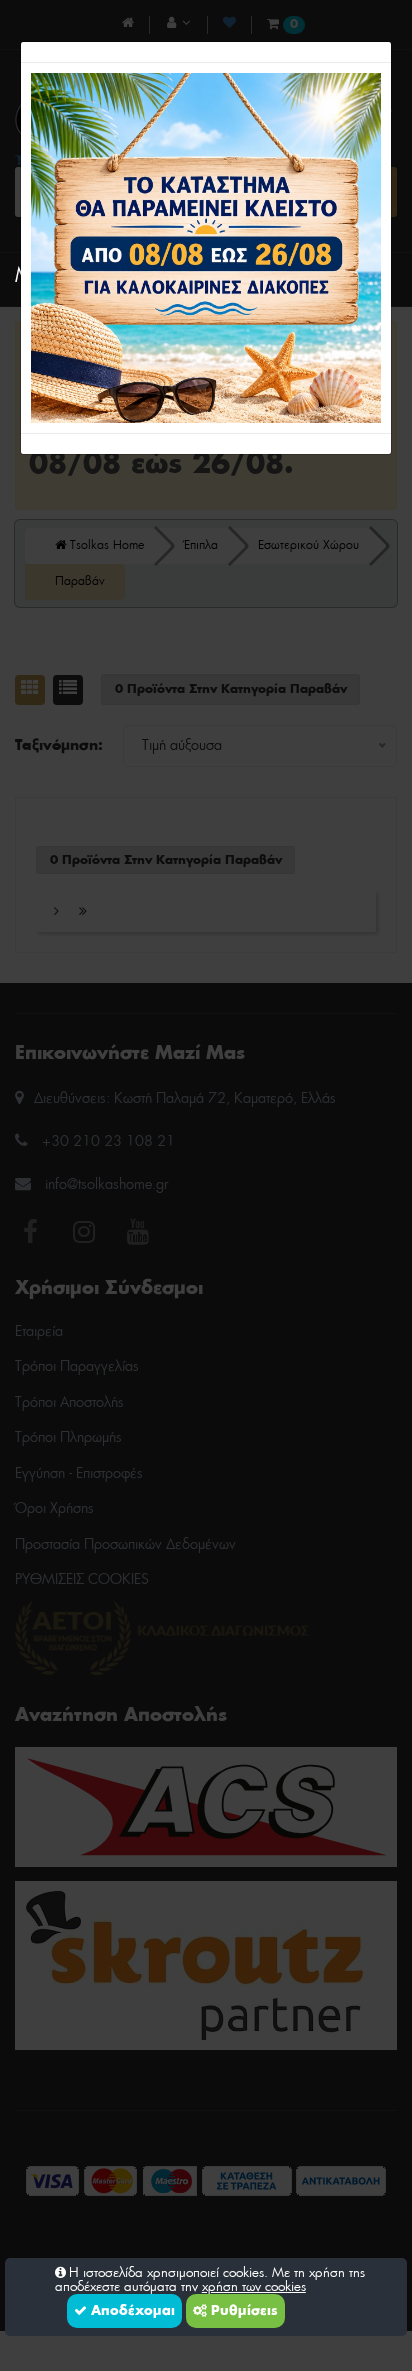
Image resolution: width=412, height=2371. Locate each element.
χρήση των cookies (254, 2287)
